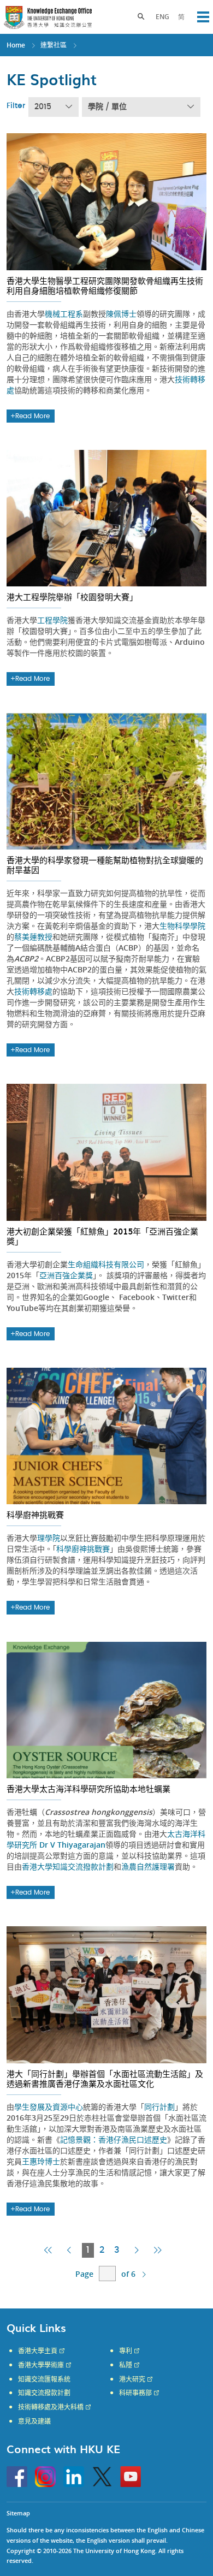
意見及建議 (34, 2421)
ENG (162, 17)
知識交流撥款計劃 (44, 2393)
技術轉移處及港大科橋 (51, 2407)
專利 (126, 2351)
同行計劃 (159, 2107)
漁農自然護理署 (148, 1866)
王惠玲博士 (41, 2161)
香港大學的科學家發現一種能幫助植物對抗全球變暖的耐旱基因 (105, 865)
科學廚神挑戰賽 (35, 1515)
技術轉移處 (33, 991)
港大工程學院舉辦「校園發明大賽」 (72, 597)
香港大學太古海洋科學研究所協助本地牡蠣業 (88, 1789)
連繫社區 (54, 45)
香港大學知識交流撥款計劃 (68, 1866)
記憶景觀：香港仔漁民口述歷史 (114, 2139)
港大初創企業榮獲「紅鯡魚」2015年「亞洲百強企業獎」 (102, 1236)
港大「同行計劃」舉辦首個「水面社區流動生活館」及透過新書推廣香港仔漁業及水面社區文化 (105, 2079)
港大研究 (132, 2379)
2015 (43, 107)
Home (16, 45)
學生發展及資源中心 (49, 2107)
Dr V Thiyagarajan (72, 1845)
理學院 (49, 1538)
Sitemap (18, 2513)
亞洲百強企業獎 (66, 1275)
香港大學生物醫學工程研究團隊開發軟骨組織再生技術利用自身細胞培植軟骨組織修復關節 (105, 286)
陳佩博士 (121, 314)
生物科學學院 (182, 926)
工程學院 (52, 620)
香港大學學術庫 (41, 2365)
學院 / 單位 (107, 107)
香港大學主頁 (38, 2351)
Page (84, 2274)
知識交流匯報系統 (44, 2379)
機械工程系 (64, 314)
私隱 (126, 2365)
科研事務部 (135, 2393)
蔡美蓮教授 (33, 937)
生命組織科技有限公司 (106, 1264)
